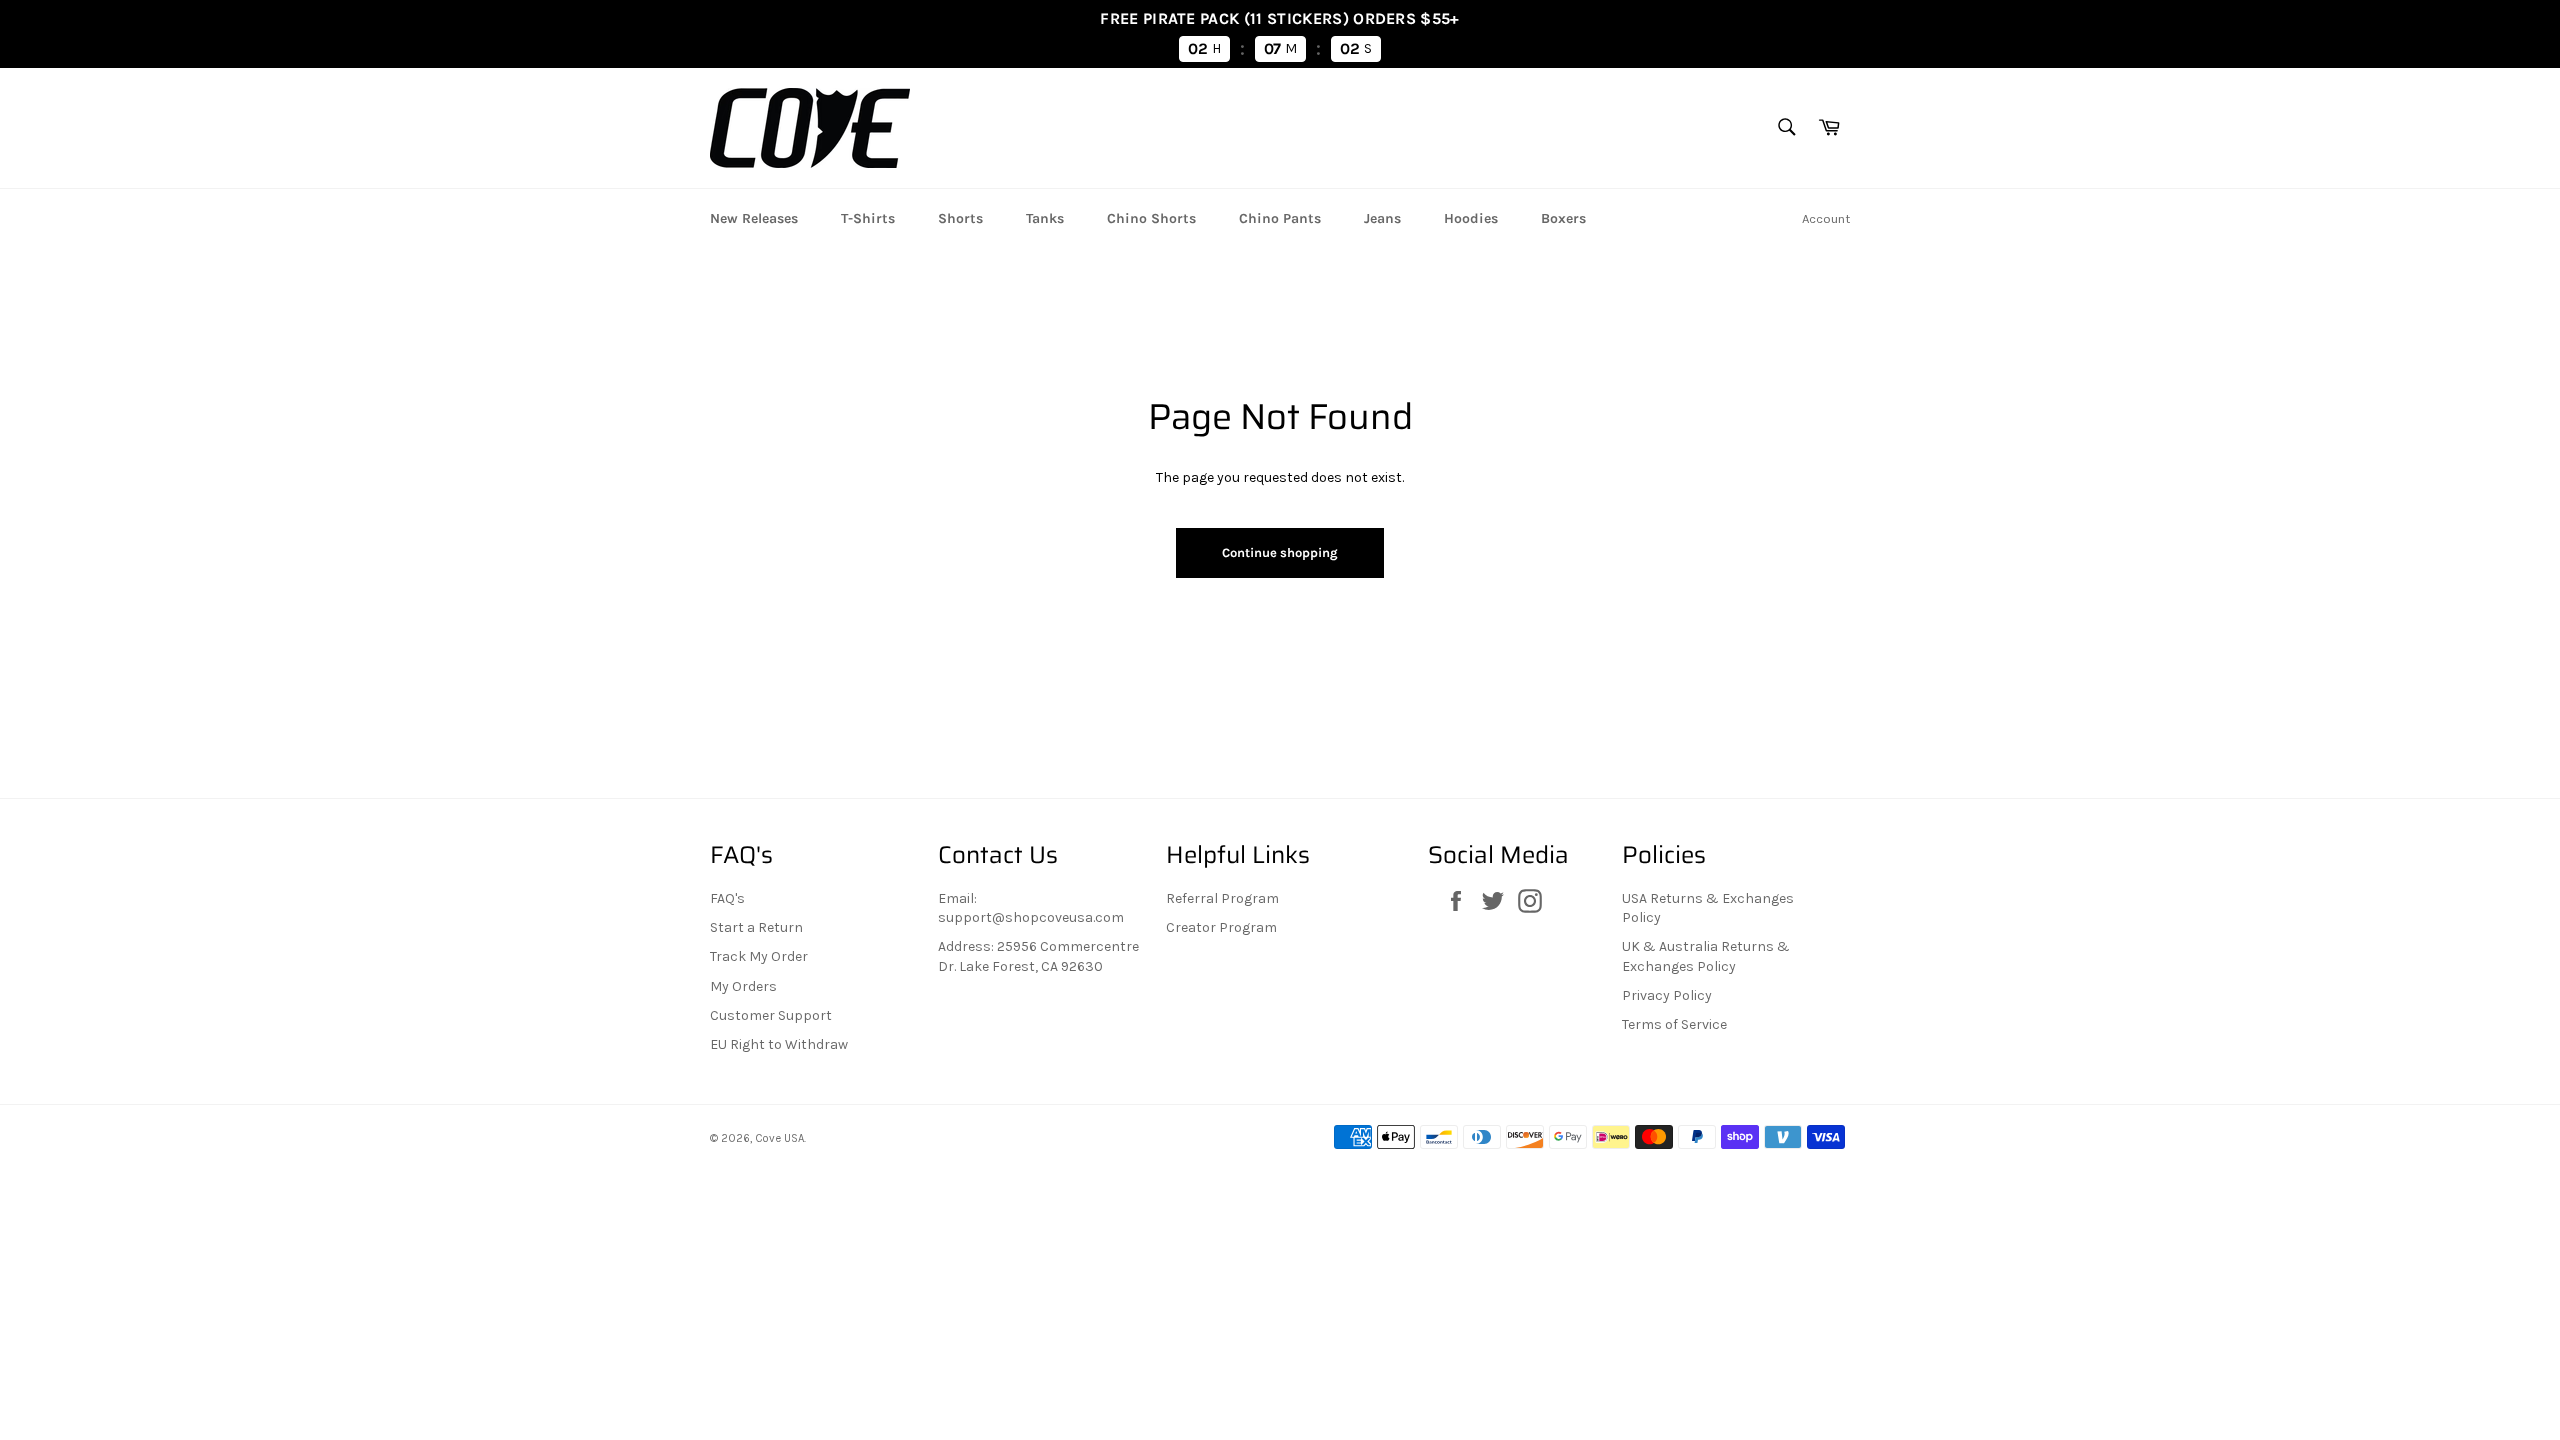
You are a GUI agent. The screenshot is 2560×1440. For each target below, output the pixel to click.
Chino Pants (1280, 218)
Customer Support (771, 1015)
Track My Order (759, 956)
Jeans (1382, 218)
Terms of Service (1674, 1024)
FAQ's (727, 898)
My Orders (743, 986)
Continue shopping (1280, 552)
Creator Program (1221, 927)
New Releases (754, 218)
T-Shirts (868, 218)
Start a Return (756, 927)
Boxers (1563, 218)
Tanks (1045, 218)
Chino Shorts (1151, 218)
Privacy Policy (1667, 995)
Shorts (960, 218)
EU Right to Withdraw (779, 1044)
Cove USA (779, 1138)
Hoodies (1471, 218)
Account (1826, 218)
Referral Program (1222, 898)
